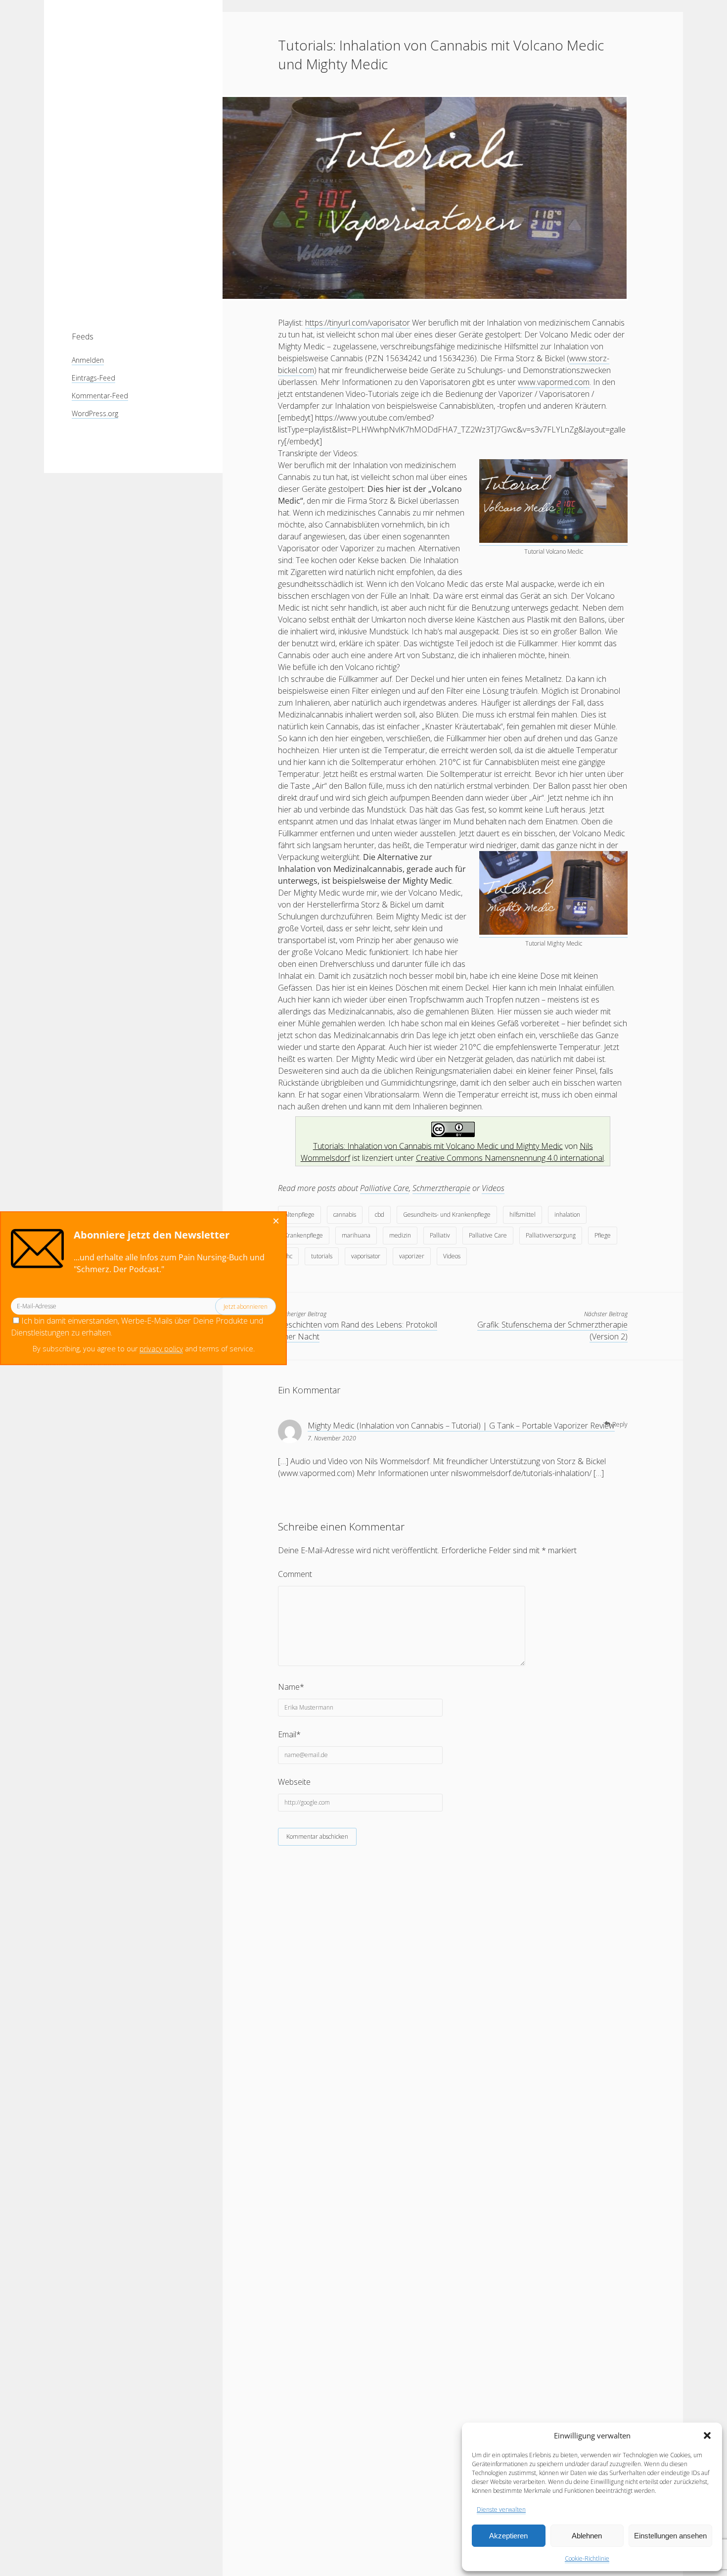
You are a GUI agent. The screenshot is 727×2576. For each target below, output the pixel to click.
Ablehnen (587, 2536)
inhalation (567, 1215)
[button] (707, 2435)
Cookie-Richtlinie (587, 2558)
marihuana (356, 1235)
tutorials (322, 1256)
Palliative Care (385, 1188)
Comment (295, 1574)
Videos (493, 1188)
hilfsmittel (523, 1215)
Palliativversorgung (551, 1235)
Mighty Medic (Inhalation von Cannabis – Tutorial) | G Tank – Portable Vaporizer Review (461, 1426)
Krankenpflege (304, 1235)
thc (288, 1256)
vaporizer (412, 1256)
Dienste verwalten (501, 2509)
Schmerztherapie (441, 1188)
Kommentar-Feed (100, 396)
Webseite (294, 1782)
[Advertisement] (133, 158)
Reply (620, 1424)
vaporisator (366, 1256)
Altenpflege (299, 1215)
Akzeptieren (508, 2536)
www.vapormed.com (554, 382)
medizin (400, 1235)
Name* (291, 1687)
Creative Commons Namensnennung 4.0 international (510, 1158)
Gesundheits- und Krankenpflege (447, 1215)
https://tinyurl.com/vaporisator (358, 323)
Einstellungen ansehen (670, 2536)
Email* (289, 1734)
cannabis (345, 1215)
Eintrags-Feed (93, 378)
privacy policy (161, 1349)
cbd (380, 1215)
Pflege (603, 1235)
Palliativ (440, 1235)
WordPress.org (95, 413)
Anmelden (88, 360)
